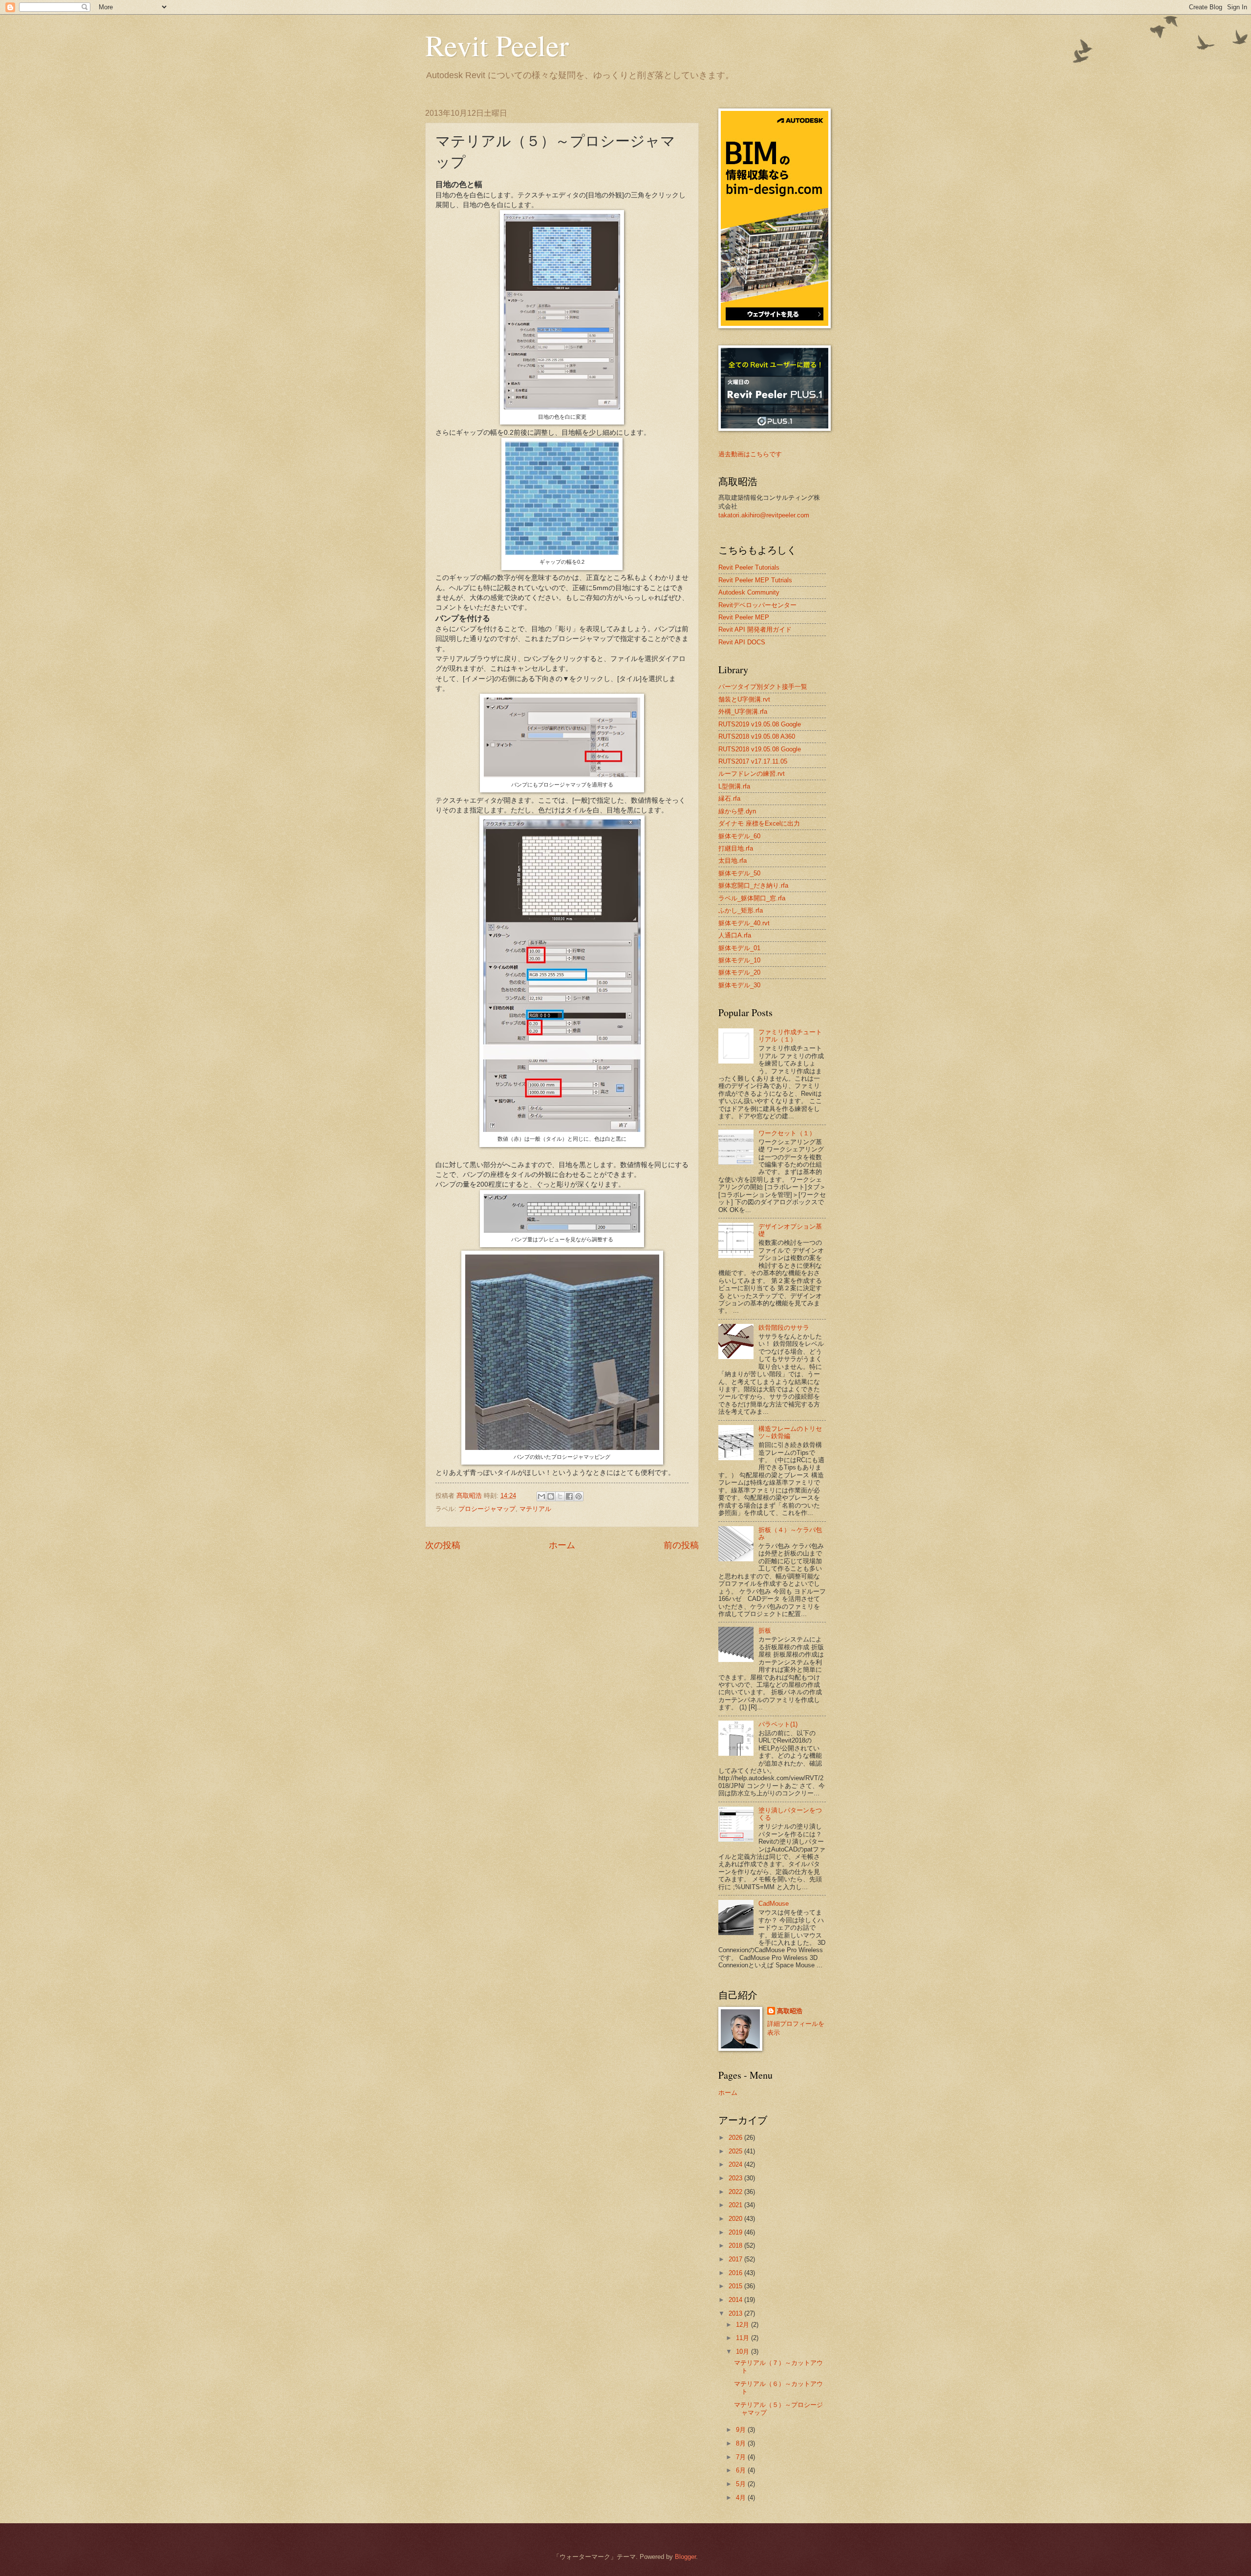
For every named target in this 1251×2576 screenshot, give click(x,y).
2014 (736, 2300)
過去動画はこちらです (750, 454)
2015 (736, 2286)
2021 (736, 2205)
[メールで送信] (541, 1496)
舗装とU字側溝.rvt (744, 699)
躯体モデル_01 (739, 948)
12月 (744, 2325)
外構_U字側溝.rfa (743, 712)
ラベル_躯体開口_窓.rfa (752, 898)
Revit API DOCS (742, 642)
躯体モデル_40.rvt (744, 923)
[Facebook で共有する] (569, 1496)
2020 (736, 2219)
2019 (736, 2232)
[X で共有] (560, 1496)
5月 (742, 2484)
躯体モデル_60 (739, 836)
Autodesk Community (749, 592)
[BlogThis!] (551, 1496)
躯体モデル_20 (739, 972)
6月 (742, 2470)
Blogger (685, 2557)
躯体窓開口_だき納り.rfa (753, 885)
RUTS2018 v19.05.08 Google (760, 749)
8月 (742, 2443)
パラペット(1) (778, 1724)
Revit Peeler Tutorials (749, 567)
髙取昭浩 (790, 2011)
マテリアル (535, 1509)
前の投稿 (681, 1545)
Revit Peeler (497, 45)
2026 (736, 2138)
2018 (736, 2246)
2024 (736, 2164)
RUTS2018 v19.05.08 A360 (757, 736)
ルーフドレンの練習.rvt (752, 774)
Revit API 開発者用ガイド (755, 629)
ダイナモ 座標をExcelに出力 (759, 823)
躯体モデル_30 (739, 985)
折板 (765, 1630)
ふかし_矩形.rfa (741, 910)
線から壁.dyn (737, 811)
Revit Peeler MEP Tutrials (755, 580)
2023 (736, 2178)
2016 (736, 2273)
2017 (736, 2259)
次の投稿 (443, 1545)
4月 (742, 2498)
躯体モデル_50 (739, 873)
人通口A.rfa (735, 935)
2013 (736, 2313)
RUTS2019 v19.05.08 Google (760, 724)
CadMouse (774, 1904)
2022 (736, 2192)
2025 (736, 2151)
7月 (742, 2457)
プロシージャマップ (487, 1509)
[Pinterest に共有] (579, 1496)
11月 (744, 2338)
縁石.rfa (729, 798)
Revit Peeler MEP (744, 617)
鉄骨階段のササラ (784, 1328)
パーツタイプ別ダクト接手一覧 (763, 687)
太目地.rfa (733, 861)
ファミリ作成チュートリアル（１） (790, 1036)
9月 (742, 2430)
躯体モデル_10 (739, 960)
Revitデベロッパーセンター (757, 605)
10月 (744, 2352)
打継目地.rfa (736, 848)
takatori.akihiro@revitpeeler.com (764, 515)
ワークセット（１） (787, 1133)
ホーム (562, 1545)
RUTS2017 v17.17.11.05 (753, 761)
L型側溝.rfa (734, 786)
